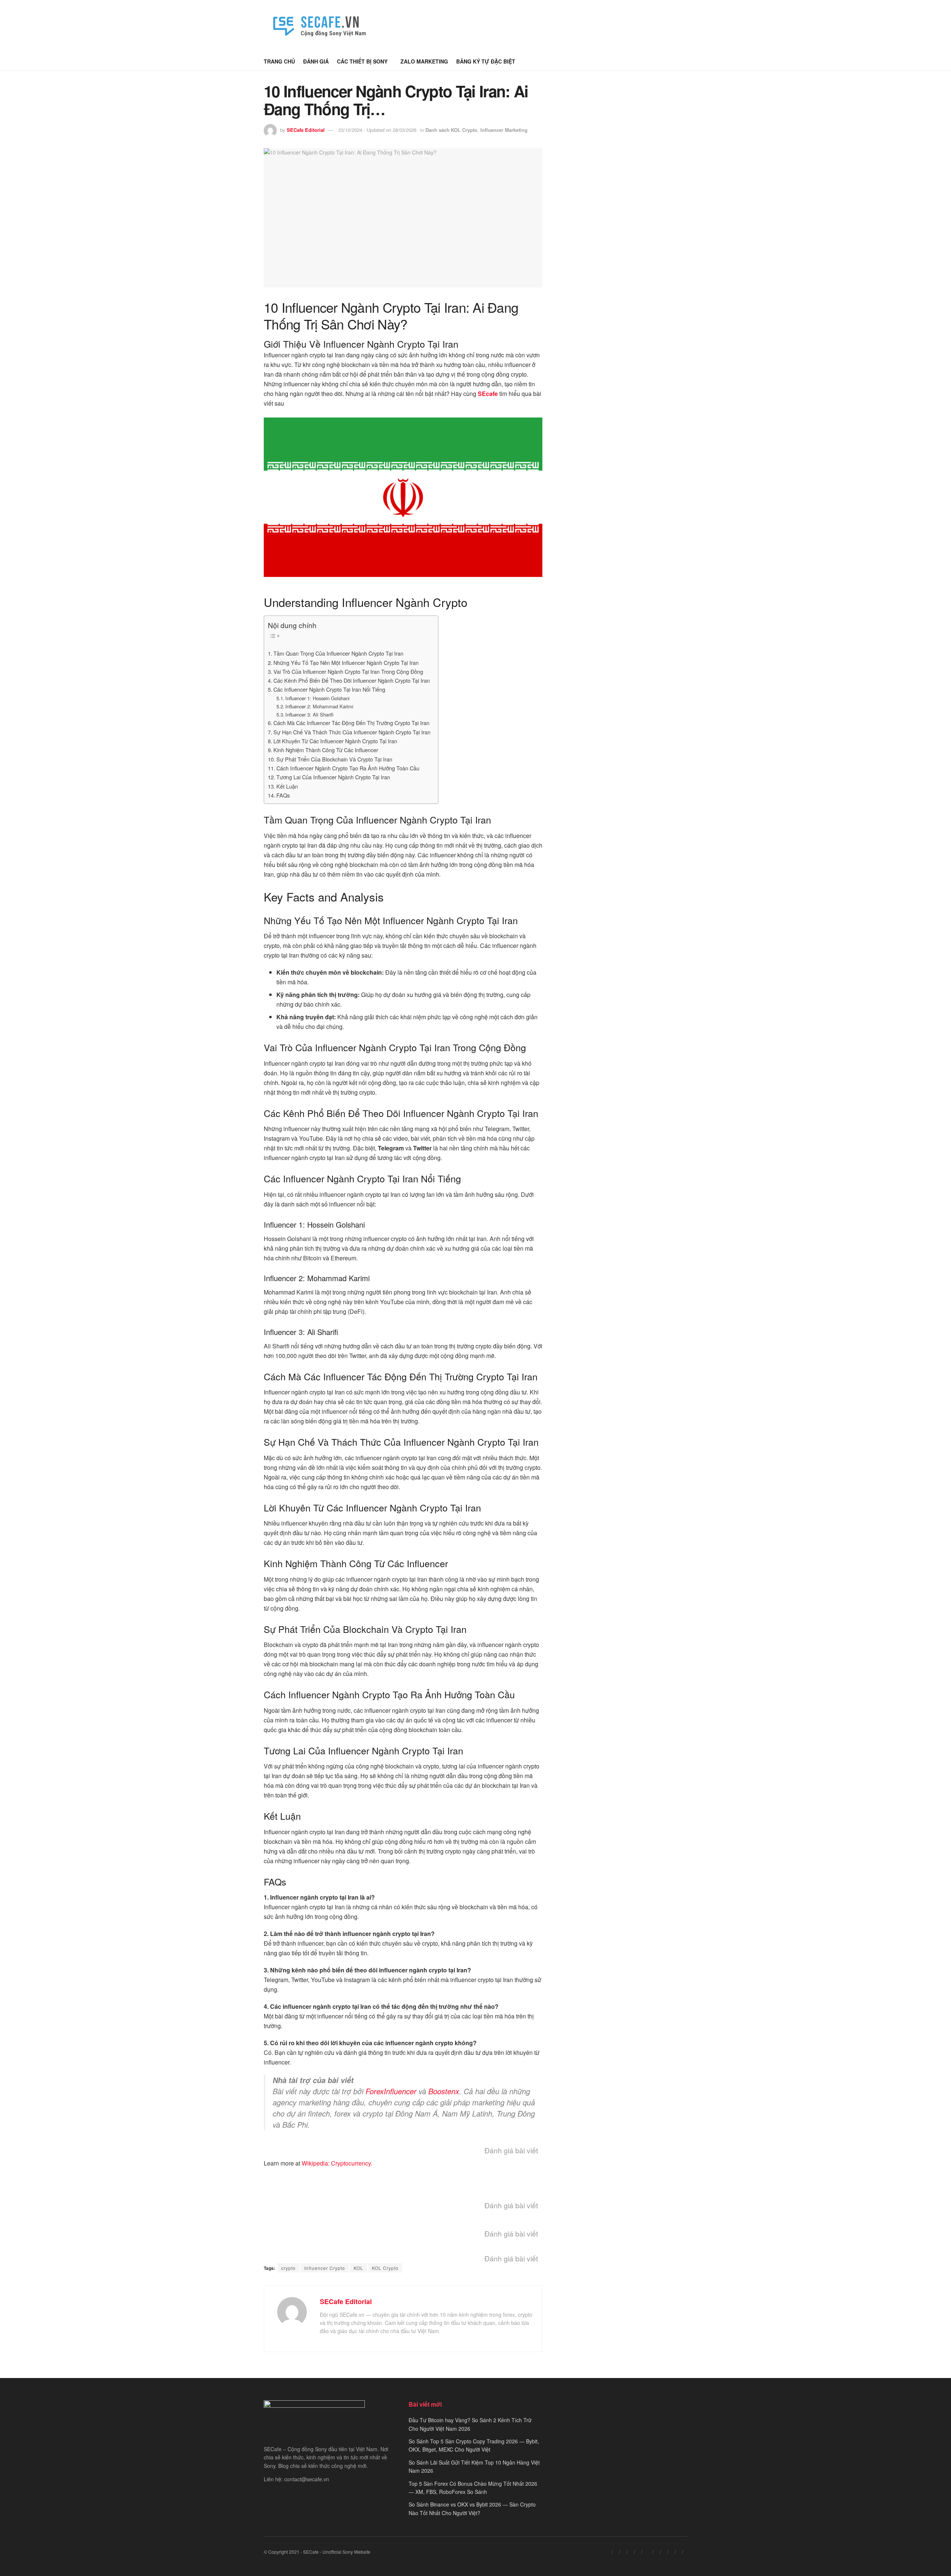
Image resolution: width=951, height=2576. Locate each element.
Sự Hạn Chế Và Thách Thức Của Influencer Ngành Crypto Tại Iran (352, 732)
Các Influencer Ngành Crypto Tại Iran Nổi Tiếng (329, 689)
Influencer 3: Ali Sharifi (309, 714)
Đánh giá (316, 61)
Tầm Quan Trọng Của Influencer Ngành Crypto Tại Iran (338, 653)
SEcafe (488, 394)
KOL (358, 2268)
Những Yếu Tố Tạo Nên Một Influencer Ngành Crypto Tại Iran (346, 662)
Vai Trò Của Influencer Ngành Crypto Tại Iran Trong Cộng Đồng (348, 671)
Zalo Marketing (424, 61)
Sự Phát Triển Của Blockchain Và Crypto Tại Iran (334, 759)
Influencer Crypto (325, 2268)
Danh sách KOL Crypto (451, 130)
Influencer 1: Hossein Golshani (317, 698)
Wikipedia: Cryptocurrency (336, 2163)
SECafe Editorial (306, 130)
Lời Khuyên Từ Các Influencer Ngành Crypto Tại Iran (335, 741)
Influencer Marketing (504, 130)
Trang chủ (279, 61)
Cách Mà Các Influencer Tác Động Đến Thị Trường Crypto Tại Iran (351, 723)
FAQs (283, 795)
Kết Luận (287, 786)
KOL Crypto (385, 2268)
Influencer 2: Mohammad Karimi (319, 706)
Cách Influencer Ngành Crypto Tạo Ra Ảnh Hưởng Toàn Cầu (348, 768)
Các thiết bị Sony (362, 61)
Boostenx (444, 2091)
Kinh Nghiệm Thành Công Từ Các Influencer (326, 750)
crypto (288, 2268)
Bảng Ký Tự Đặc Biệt (486, 61)
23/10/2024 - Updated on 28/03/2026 (377, 130)
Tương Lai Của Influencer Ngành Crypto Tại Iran (333, 777)
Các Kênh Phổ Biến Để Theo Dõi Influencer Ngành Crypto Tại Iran (352, 680)
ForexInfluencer (391, 2091)
